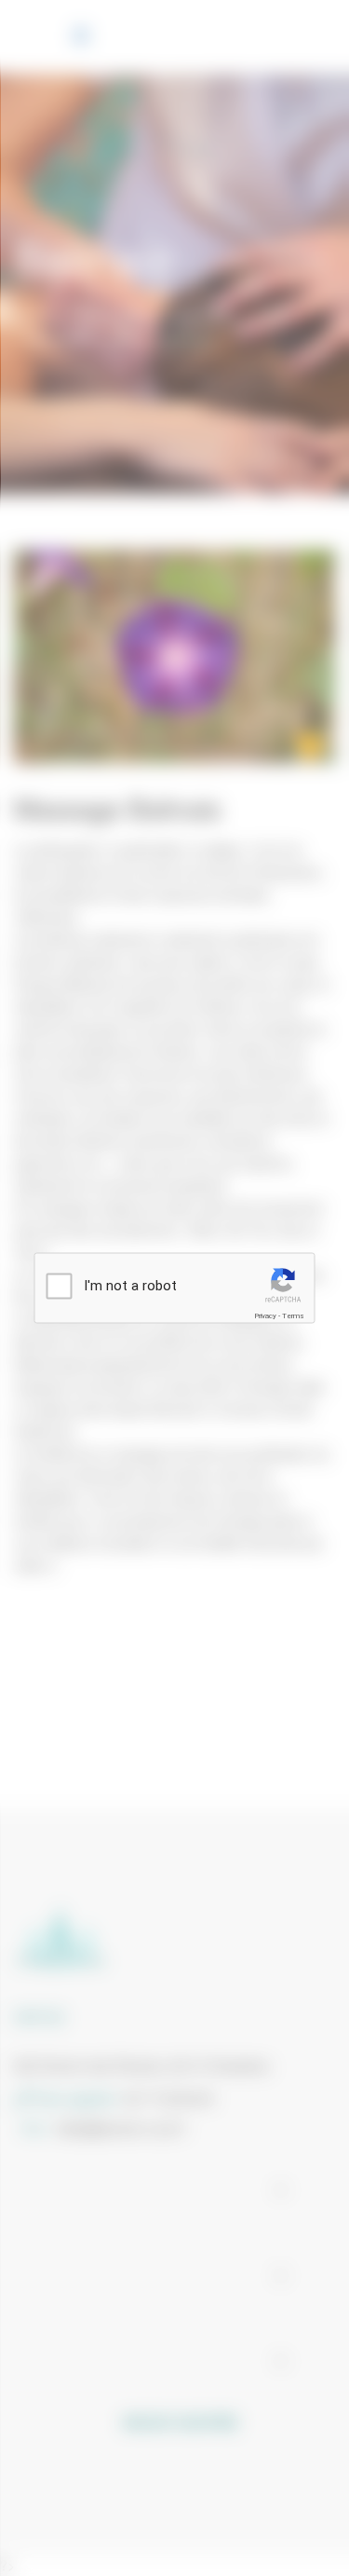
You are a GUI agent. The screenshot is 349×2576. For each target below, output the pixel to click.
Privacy (265, 1316)
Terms (293, 1316)
